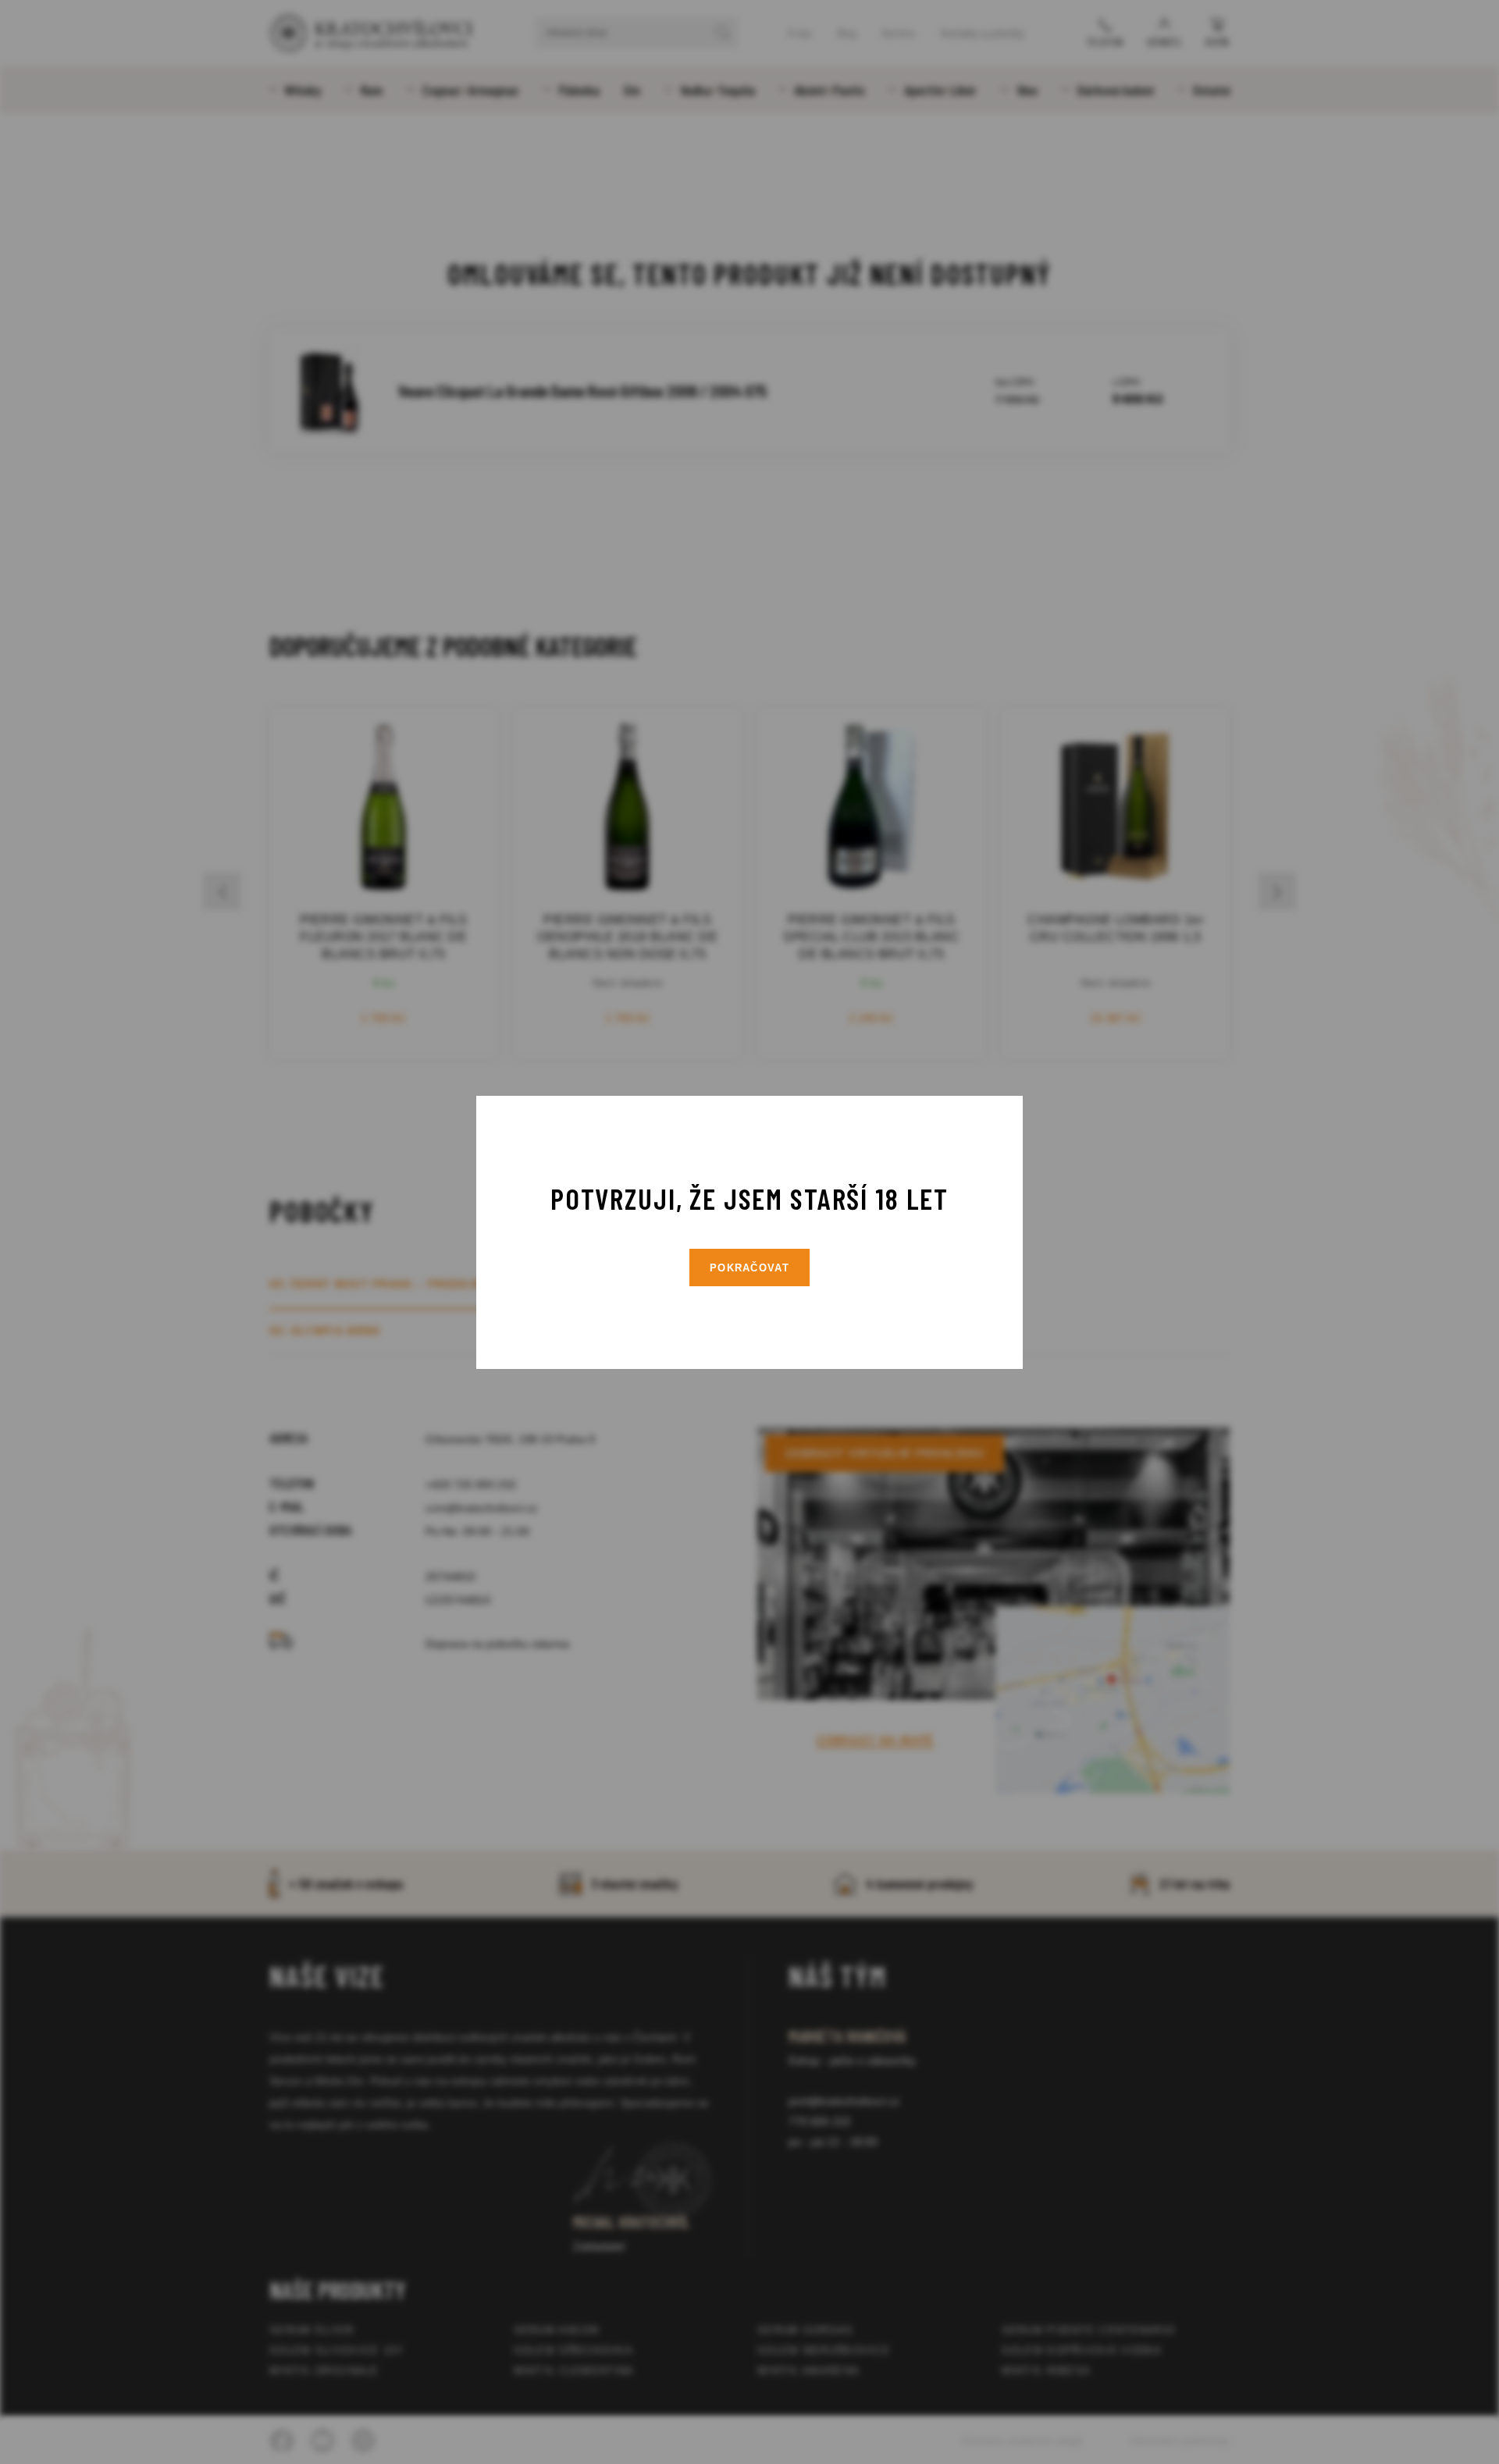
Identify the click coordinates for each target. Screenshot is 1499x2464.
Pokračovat (749, 1268)
